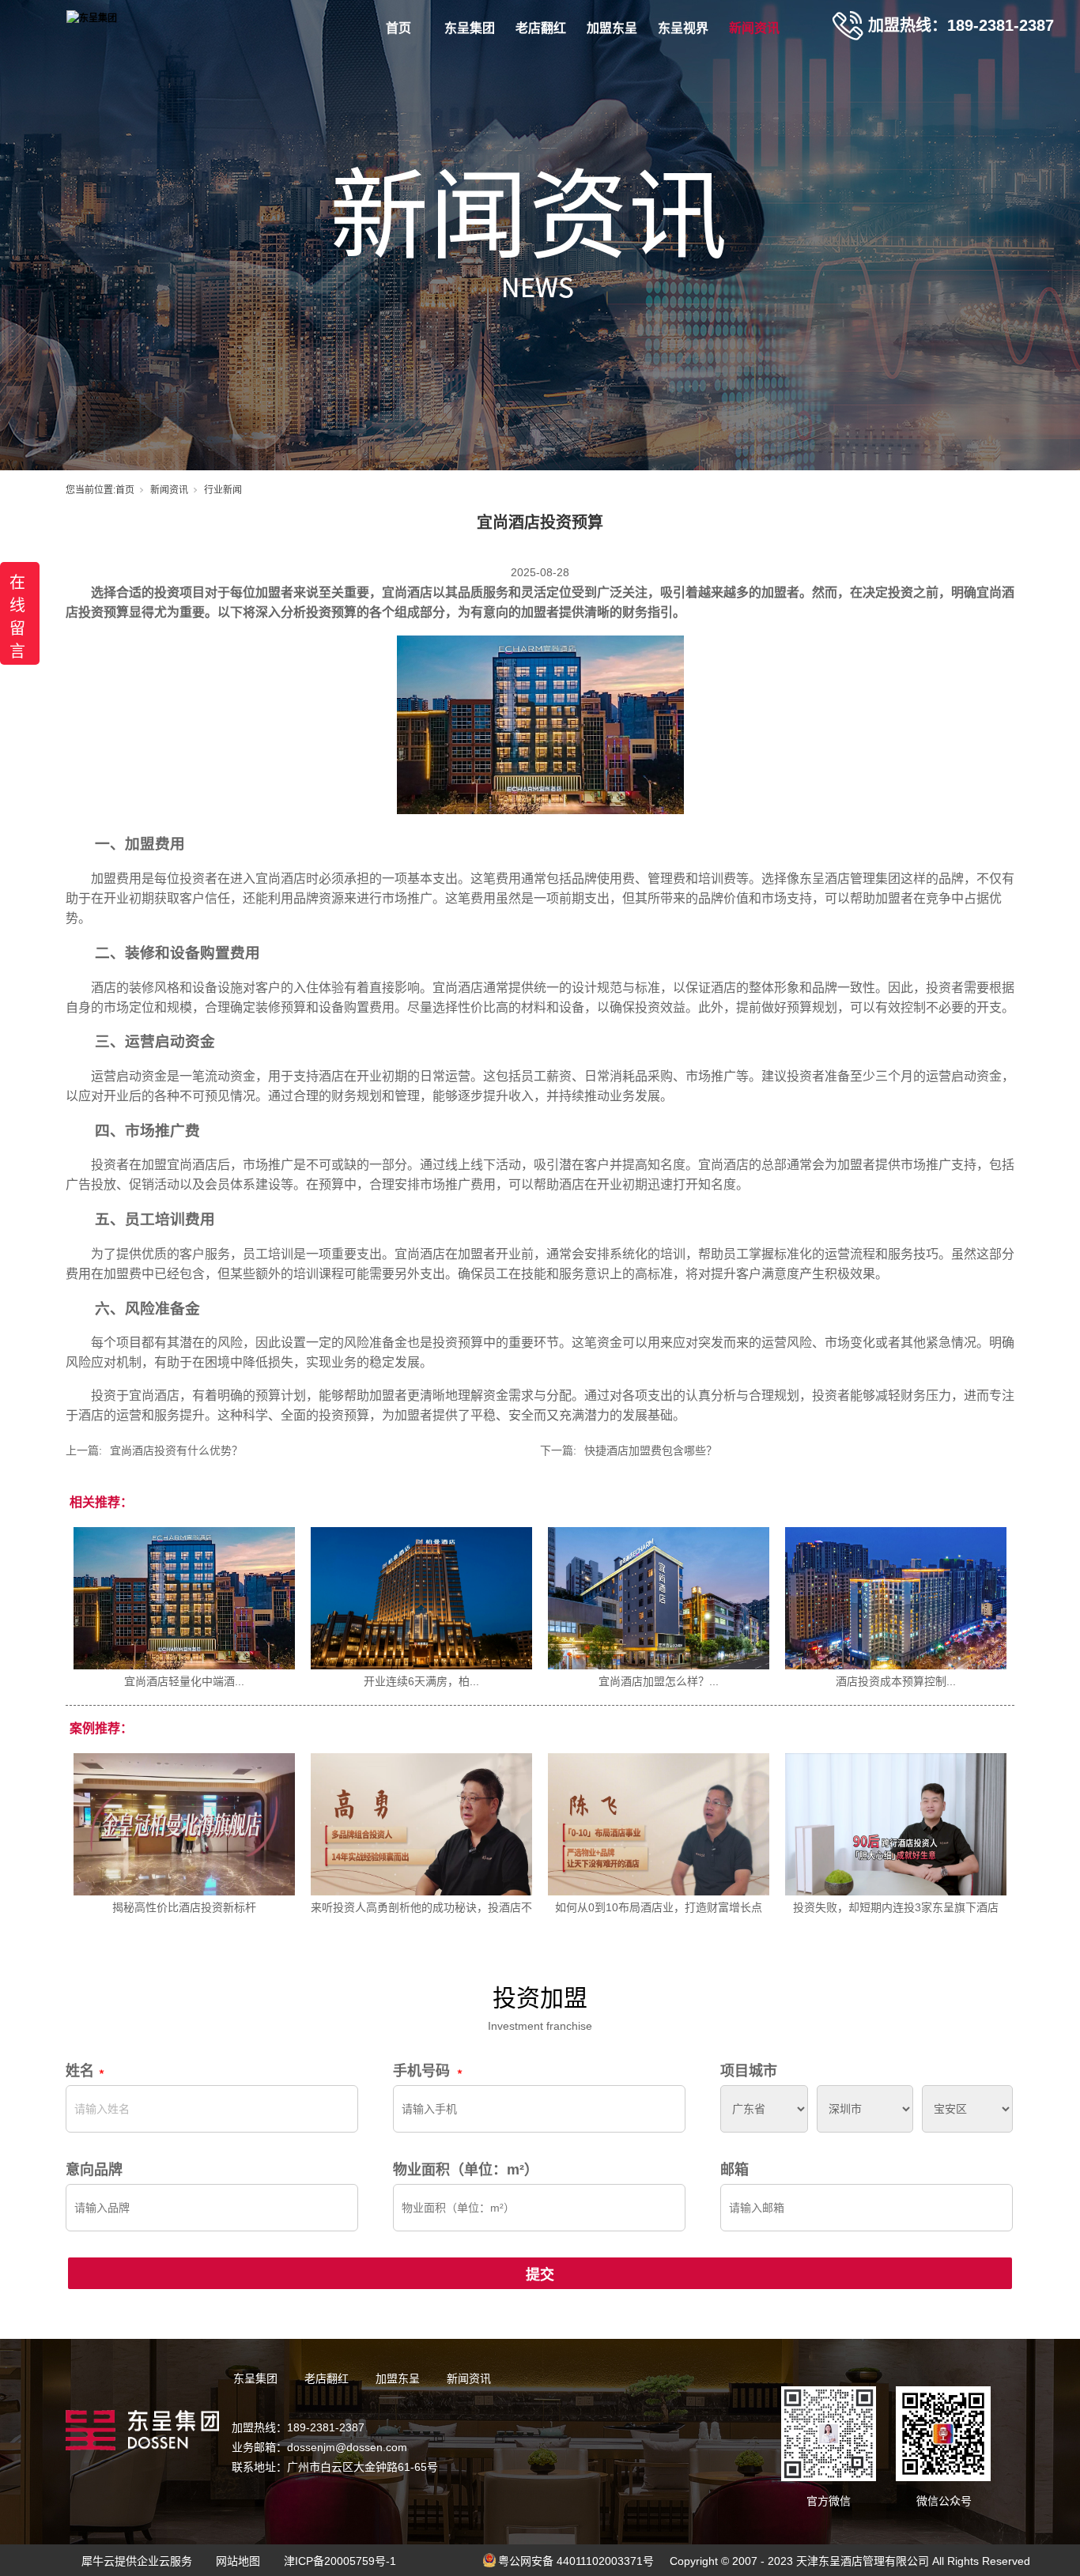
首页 (398, 28)
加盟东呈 (612, 28)
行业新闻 (223, 490)
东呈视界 (683, 28)
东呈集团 (470, 28)
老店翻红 (541, 28)
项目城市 (749, 2071)
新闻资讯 (754, 28)
